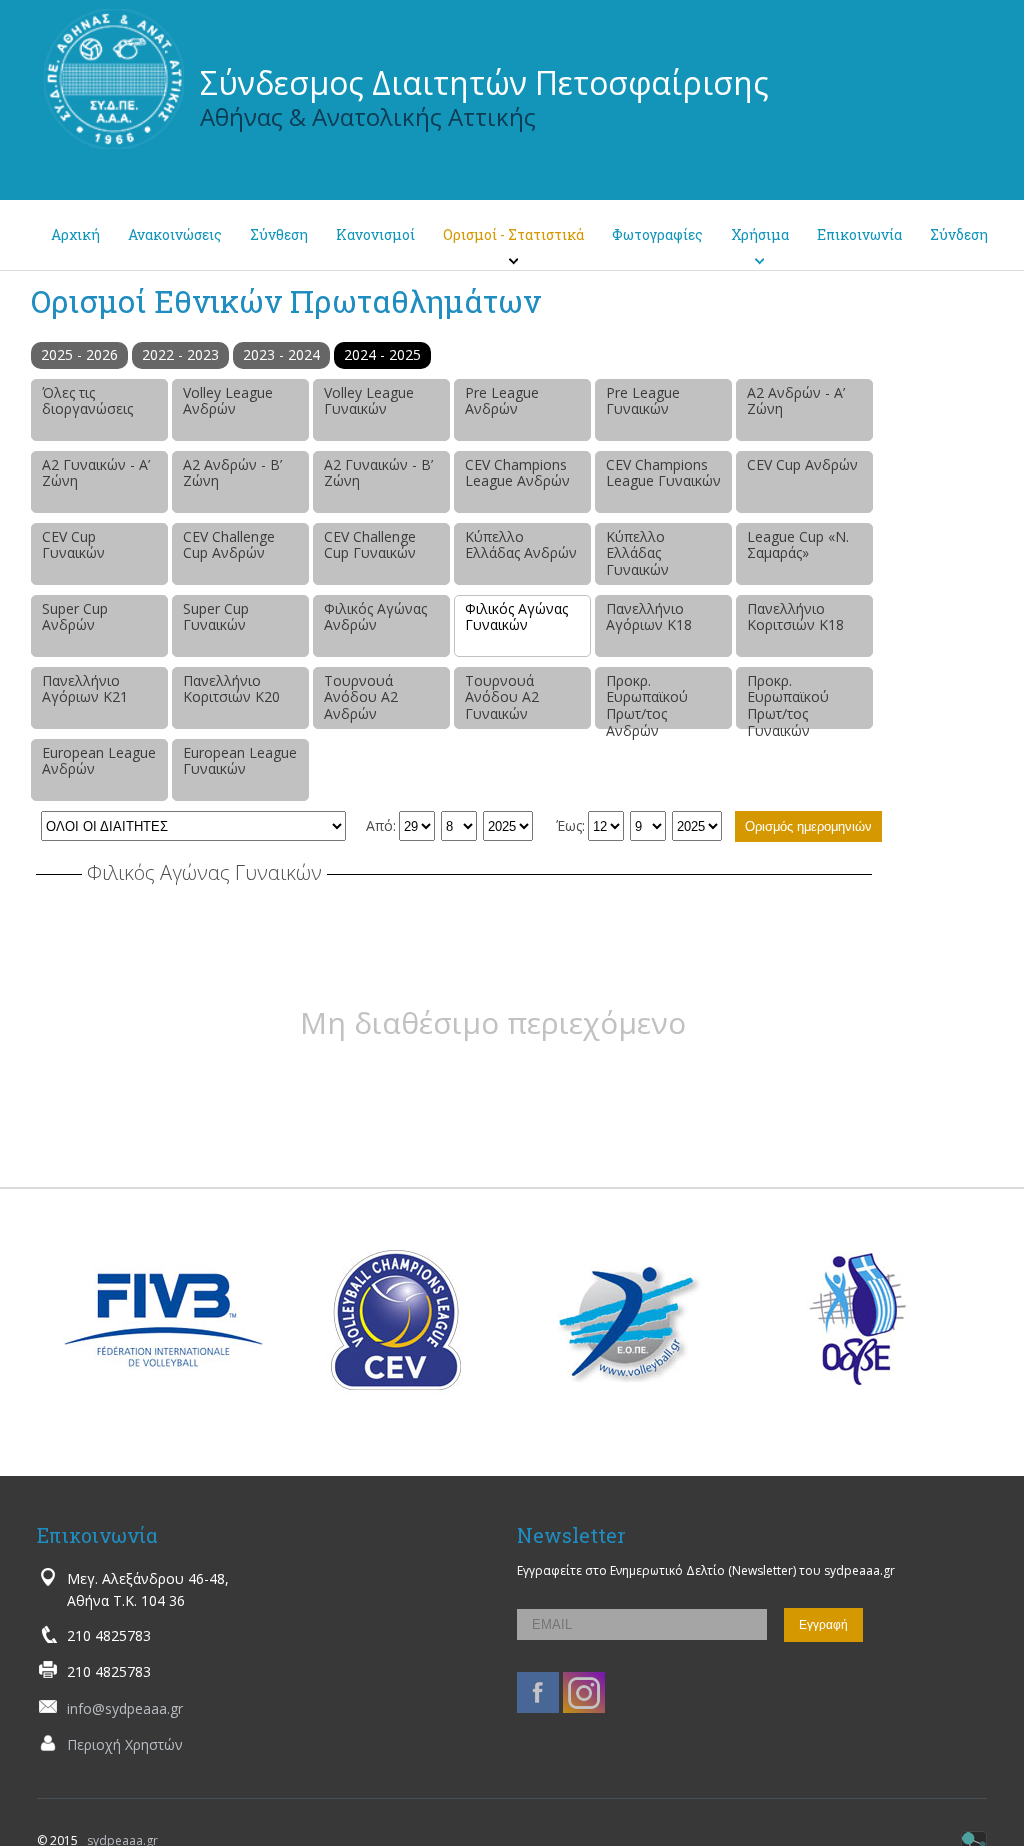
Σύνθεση (279, 234)
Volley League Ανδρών (228, 401)
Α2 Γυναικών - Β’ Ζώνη (378, 473)
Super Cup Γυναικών (216, 617)
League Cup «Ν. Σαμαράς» (798, 545)
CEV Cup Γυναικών (73, 545)
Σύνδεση (959, 234)
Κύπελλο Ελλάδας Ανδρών (521, 545)
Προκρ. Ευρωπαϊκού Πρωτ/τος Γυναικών (788, 700)
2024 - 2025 (382, 354)
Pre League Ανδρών (502, 401)
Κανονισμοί (375, 234)
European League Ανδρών (99, 761)
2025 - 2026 (79, 354)
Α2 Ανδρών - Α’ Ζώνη (796, 401)
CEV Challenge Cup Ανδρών (229, 545)
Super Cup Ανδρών (75, 617)
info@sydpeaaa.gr (125, 1708)
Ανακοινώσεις (175, 234)
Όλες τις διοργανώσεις (87, 401)
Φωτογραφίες (657, 234)
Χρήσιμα (760, 234)
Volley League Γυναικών (369, 401)
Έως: (570, 825)
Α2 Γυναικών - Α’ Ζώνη (96, 473)
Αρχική (75, 234)
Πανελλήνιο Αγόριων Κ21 (85, 689)
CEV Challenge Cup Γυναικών (370, 545)
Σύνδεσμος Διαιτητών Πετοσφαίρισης (484, 82)
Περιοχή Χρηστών (125, 1744)
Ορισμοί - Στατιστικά (513, 234)
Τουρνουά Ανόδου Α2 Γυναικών (502, 697)
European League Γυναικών (240, 761)
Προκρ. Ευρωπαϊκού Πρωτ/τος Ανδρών (647, 700)
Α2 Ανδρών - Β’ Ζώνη (232, 473)
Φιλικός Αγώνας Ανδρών (375, 617)
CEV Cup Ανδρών (802, 464)
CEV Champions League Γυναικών (663, 473)
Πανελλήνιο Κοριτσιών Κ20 (231, 689)
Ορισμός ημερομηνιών (808, 826)
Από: (381, 825)
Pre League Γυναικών (643, 401)
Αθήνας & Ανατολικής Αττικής (368, 116)
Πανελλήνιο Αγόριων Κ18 (649, 617)
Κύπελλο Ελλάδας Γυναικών (637, 553)
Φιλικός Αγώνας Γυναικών (516, 617)
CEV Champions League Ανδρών (517, 473)
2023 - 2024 (281, 354)
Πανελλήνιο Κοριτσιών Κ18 (795, 617)
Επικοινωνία (859, 234)
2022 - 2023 (180, 354)
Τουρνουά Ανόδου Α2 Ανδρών (361, 697)
